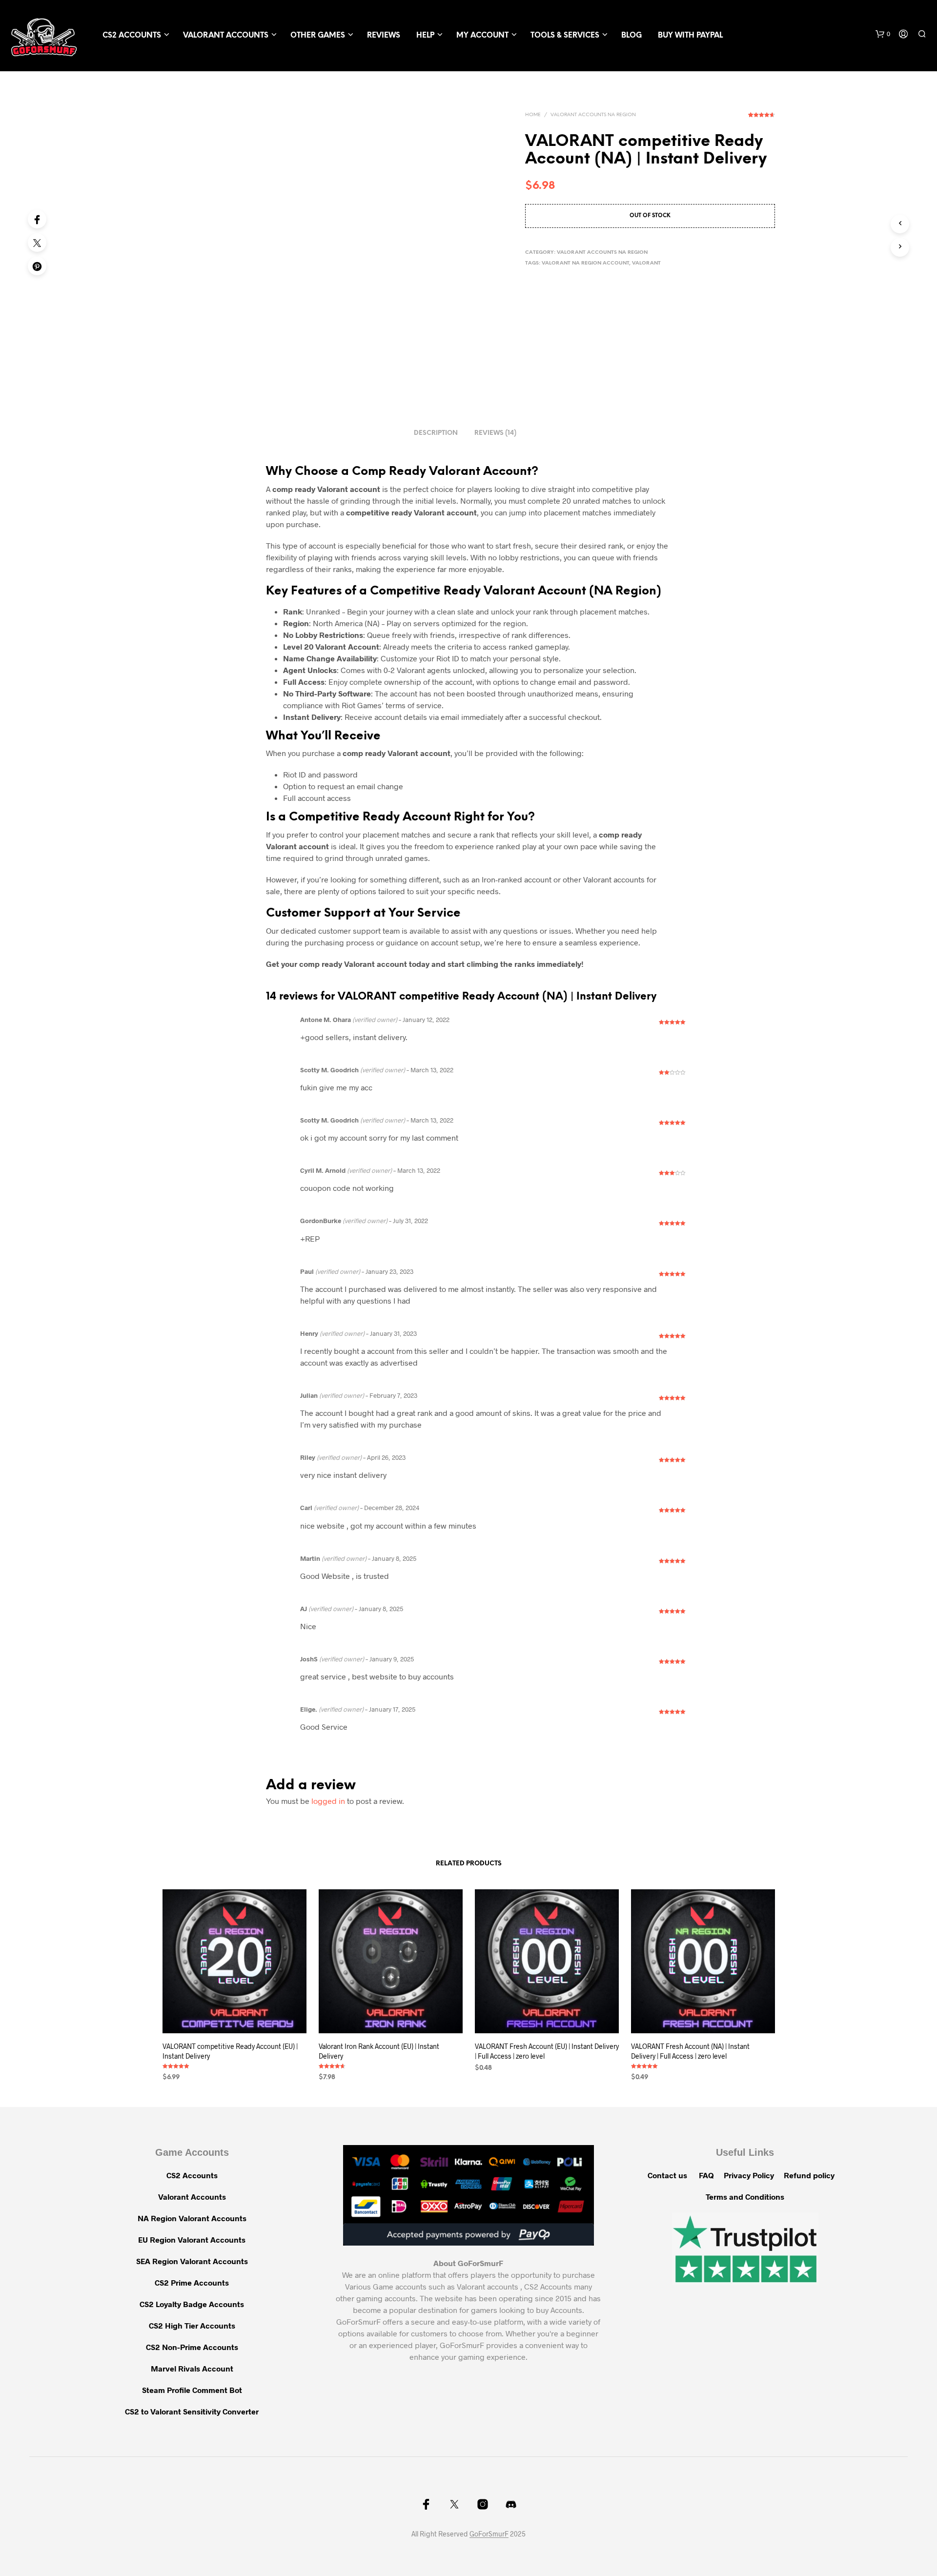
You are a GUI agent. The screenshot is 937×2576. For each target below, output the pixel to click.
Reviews (384, 36)
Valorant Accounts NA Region (593, 115)
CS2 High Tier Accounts (192, 2325)
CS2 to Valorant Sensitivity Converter (192, 2411)
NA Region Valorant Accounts (192, 2218)
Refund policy (809, 2175)
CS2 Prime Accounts (192, 2282)
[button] (883, 34)
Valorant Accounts (226, 36)
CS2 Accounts (132, 36)
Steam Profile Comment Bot (192, 2390)
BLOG (631, 36)
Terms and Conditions (745, 2197)
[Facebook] (37, 219)
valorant (646, 263)
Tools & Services (565, 36)
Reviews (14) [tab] (495, 433)
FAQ (706, 2175)
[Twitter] (37, 243)
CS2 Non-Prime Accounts (192, 2347)
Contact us (667, 2175)
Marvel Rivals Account (192, 2368)
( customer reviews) (762, 118)
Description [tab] (436, 433)
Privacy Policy (749, 2175)
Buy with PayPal (690, 36)
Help (425, 36)
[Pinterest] (37, 266)
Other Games (318, 36)
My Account (482, 36)
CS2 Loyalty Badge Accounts (192, 2304)
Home (533, 115)
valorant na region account (585, 263)
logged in (328, 1801)
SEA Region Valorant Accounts (192, 2261)
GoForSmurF (489, 2534)
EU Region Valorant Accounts (192, 2239)
